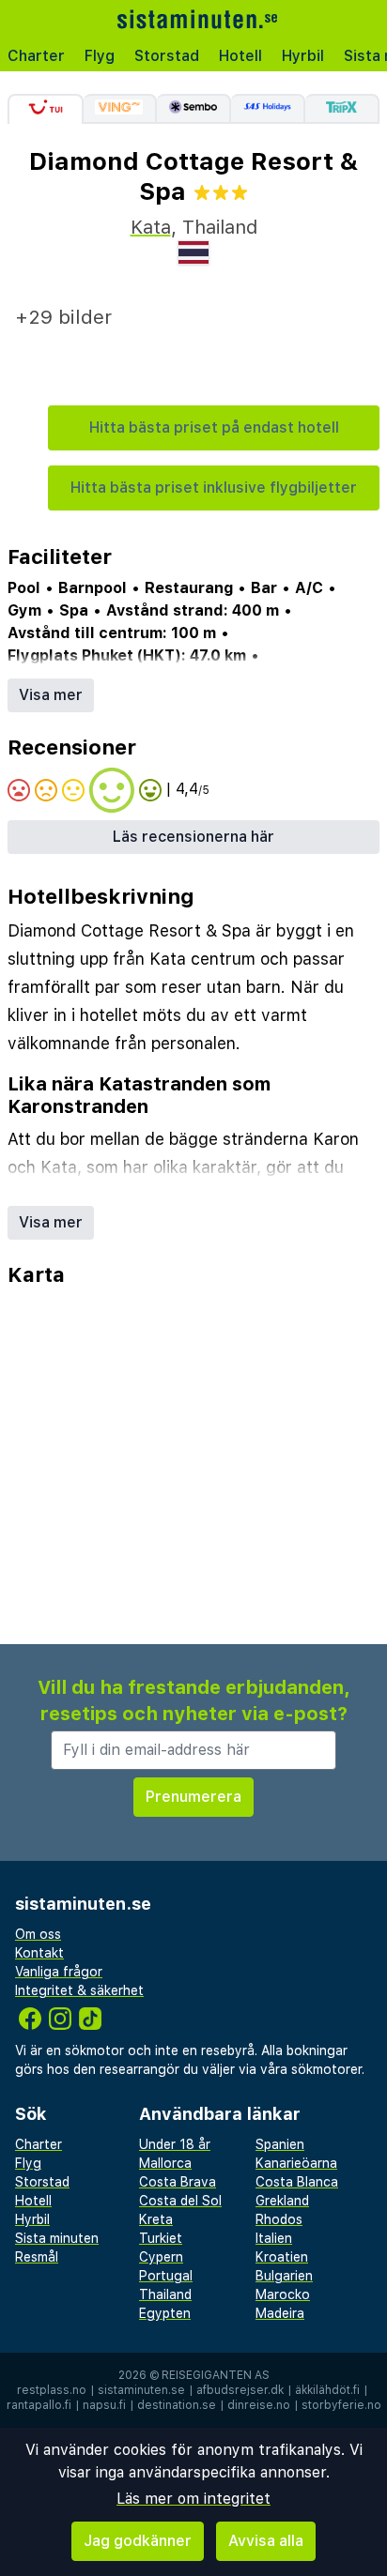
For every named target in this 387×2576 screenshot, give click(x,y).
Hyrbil (303, 56)
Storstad (167, 56)
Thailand (165, 2294)
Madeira (280, 2313)
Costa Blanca (297, 2182)
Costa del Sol (180, 2201)
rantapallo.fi (39, 2405)
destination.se (177, 2405)
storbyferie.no (341, 2405)
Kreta (156, 2219)
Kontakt (39, 1953)
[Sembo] (194, 109)
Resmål (37, 2257)
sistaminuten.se (141, 2390)
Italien (274, 2238)
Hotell (240, 56)
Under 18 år (175, 2144)
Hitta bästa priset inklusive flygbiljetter (214, 488)
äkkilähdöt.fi (327, 2390)
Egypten (165, 2313)
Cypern (161, 2257)
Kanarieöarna (296, 2163)
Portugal (166, 2276)
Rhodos (279, 2219)
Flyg (100, 56)
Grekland (282, 2201)
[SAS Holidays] (268, 109)
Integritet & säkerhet (79, 1990)
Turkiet (161, 2238)
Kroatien (282, 2257)
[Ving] (121, 109)
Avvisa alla (266, 2541)
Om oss (38, 1934)
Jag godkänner (138, 2541)
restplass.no (52, 2390)
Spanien (280, 2144)
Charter (36, 56)
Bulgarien (284, 2276)
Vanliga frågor (59, 1972)
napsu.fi (104, 2405)
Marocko (283, 2294)
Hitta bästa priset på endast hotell (214, 427)
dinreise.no (259, 2405)
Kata (151, 227)
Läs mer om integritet (193, 2499)
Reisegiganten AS (216, 2375)
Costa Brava (178, 2182)
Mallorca (165, 2163)
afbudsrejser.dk (240, 2390)
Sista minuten (57, 2238)
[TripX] (342, 109)
